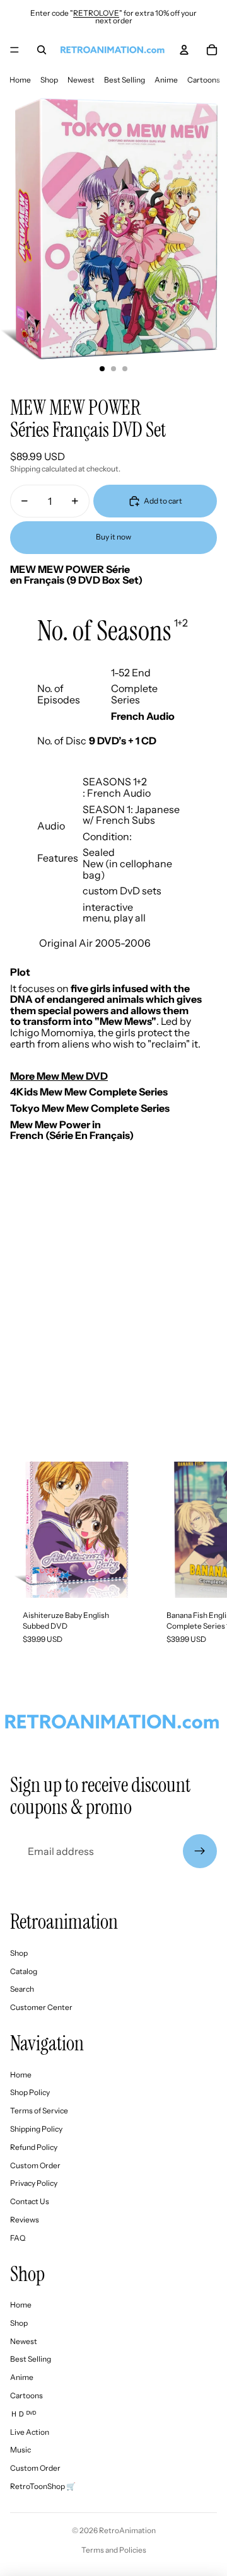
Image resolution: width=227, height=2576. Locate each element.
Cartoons (204, 80)
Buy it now (113, 537)
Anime (166, 80)
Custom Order (35, 2165)
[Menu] (15, 50)
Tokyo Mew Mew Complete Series (91, 1108)
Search (22, 1989)
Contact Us (30, 2201)
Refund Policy (34, 2147)
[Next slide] (206, 1559)
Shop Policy (30, 2092)
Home (20, 80)
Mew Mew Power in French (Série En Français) (72, 1130)
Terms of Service (39, 2111)
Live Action (30, 2432)
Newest (81, 80)
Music (20, 2450)
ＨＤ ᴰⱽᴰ (23, 2414)
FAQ (18, 2238)
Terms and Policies (114, 2550)
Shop (49, 80)
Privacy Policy (34, 2183)
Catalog (24, 1971)
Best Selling (125, 80)
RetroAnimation (127, 2530)
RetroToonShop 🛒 (43, 2486)
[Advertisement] (113, 1322)
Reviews (25, 2220)
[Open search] (42, 50)
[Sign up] (200, 1851)
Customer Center (41, 2007)
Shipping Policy (36, 2129)
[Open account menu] (184, 50)
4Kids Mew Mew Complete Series (89, 1092)
